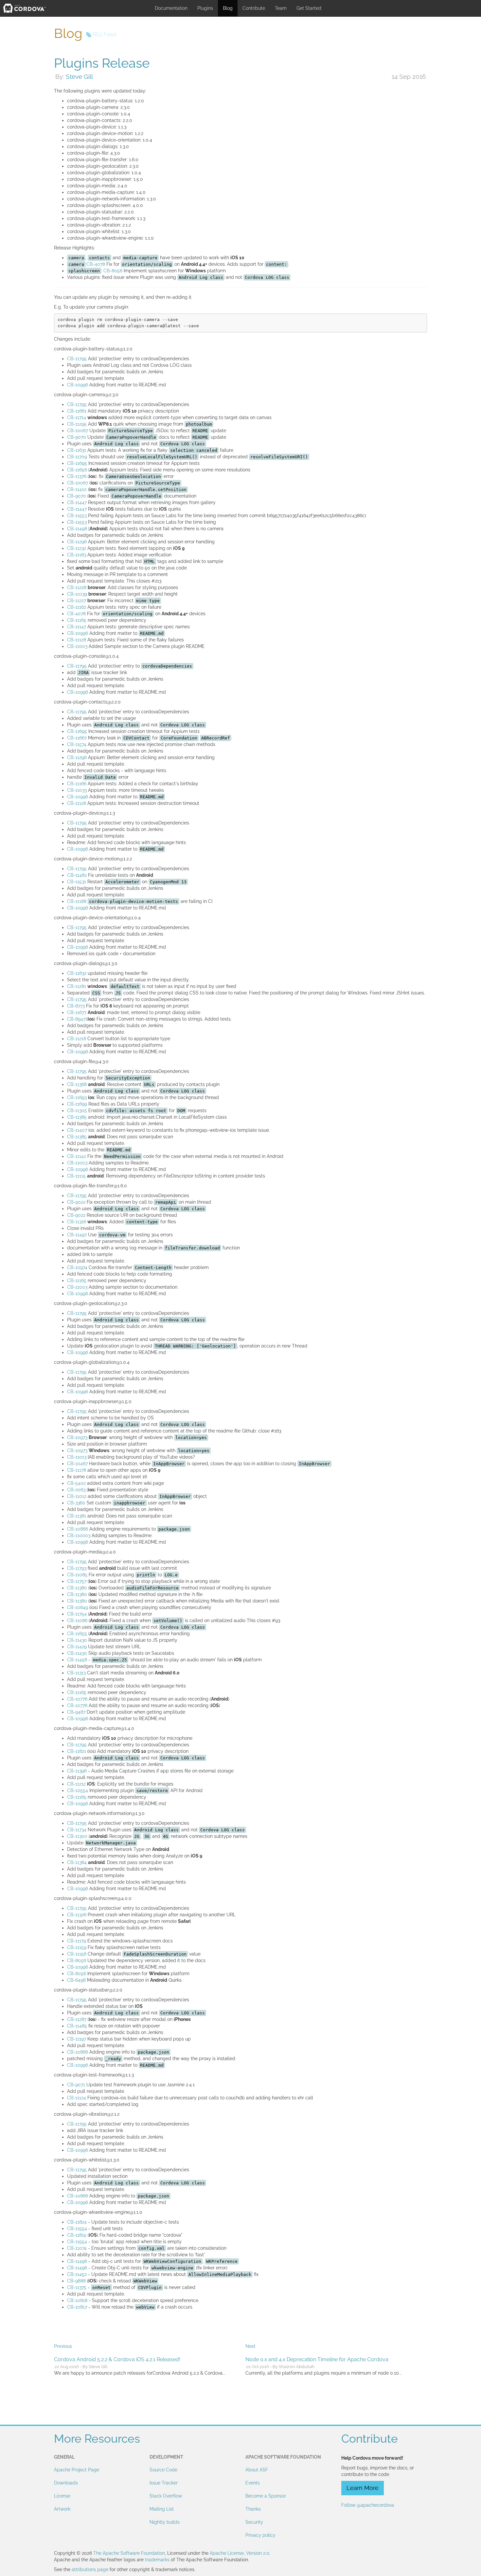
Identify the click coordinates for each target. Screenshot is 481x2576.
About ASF (257, 2470)
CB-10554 (78, 1790)
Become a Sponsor (266, 2496)
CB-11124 (77, 2098)
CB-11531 (77, 882)
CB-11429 (77, 1647)
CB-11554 (77, 2229)
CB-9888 (76, 2281)
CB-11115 (76, 1176)
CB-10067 (78, 431)
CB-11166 (77, 784)
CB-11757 (77, 1581)
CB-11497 (77, 1235)
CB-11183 (77, 555)
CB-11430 (77, 1640)
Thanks (253, 2509)
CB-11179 (77, 1941)
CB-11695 (77, 463)
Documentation (171, 8)
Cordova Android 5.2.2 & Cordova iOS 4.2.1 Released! (117, 2359)
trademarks (157, 2560)
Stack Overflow (166, 2496)
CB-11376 (77, 476)
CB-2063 (76, 1490)
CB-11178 (77, 1470)
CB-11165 (77, 620)
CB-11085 (77, 1575)
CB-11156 (77, 1954)
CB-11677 (77, 1012)
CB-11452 (77, 2274)
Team (281, 8)
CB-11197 (77, 2039)
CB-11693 (77, 1097)
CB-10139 (77, 594)
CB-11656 (77, 470)
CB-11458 (77, 1660)
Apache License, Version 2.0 (240, 2553)
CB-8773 (76, 1006)
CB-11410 (77, 489)
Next (250, 2346)
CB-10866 (78, 1529)
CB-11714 (77, 417)
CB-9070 (77, 437)
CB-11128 (77, 640)
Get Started (309, 8)
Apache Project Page (77, 2470)
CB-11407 (77, 1130)
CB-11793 (77, 1568)
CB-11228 (77, 587)
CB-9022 (76, 1202)
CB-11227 (77, 601)
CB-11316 (77, 1222)
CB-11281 (77, 986)
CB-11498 (77, 529)
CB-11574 (77, 744)
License (62, 2496)
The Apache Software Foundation (129, 2553)
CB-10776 (77, 1699)
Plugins (205, 8)
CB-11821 (77, 1751)
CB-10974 (77, 1267)
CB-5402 (76, 1483)
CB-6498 (76, 1980)
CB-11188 (77, 901)
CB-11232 (77, 548)
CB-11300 (77, 1836)
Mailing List (162, 2509)
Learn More (363, 2488)
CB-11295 (77, 424)
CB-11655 (77, 1634)
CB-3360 (76, 1503)
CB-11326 (77, 1915)
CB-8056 (113, 271)
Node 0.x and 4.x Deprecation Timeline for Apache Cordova (317, 2359)
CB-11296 (77, 542)
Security (254, 2522)
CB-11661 (77, 411)
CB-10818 (77, 2300)
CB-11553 (77, 516)
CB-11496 (77, 2261)
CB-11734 (77, 1830)
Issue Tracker (164, 2483)
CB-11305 (77, 1110)
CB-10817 (77, 2307)
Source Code (163, 2470)
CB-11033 (77, 790)
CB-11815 (77, 2235)
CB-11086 (77, 1620)
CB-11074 (77, 2248)
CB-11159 (77, 1947)
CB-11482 (77, 875)
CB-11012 (77, 1496)
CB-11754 (77, 1614)
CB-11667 (77, 738)
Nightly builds (165, 2522)
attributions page (90, 2569)
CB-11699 (77, 1104)
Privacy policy (260, 2535)
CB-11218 (77, 1039)
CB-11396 (77, 1771)
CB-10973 (77, 1437)
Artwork (62, 2509)
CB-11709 (77, 457)
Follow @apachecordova (368, 2505)
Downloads (66, 2483)
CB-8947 (76, 1019)
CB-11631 (77, 450)
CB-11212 (76, 1784)
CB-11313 (76, 1673)
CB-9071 (76, 2085)
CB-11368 (77, 1084)
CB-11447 (77, 502)
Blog (228, 8)
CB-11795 (77, 359)
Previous (63, 2346)
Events (253, 2483)
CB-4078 (96, 264)
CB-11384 (77, 1862)
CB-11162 (77, 607)
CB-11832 (77, 973)
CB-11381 (77, 1516)
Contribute (254, 8)
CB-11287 (77, 2019)
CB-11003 (77, 646)
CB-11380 (77, 1588)
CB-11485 (77, 2026)
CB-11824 (77, 2222)
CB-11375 (77, 2287)
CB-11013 (77, 1457)
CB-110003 (79, 1535)
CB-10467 (77, 1464)
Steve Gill (79, 76)
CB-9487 (76, 1712)
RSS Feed (105, 34)
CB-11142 (77, 1156)
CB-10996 (78, 385)
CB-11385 (77, 1117)
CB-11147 (77, 627)
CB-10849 (78, 1607)
